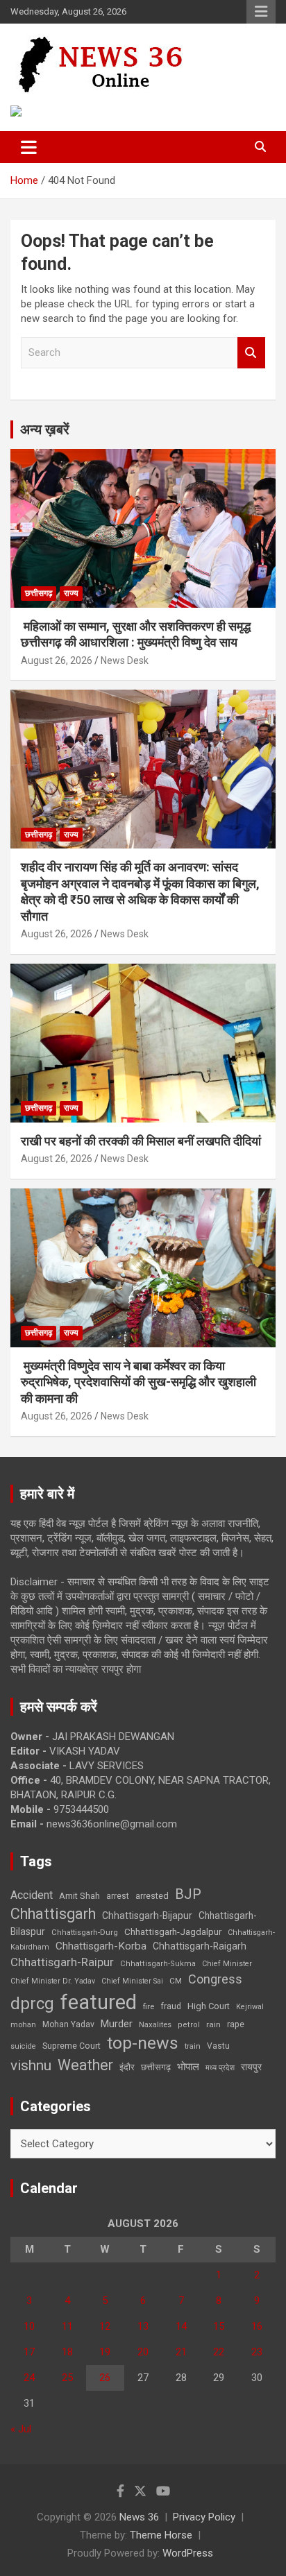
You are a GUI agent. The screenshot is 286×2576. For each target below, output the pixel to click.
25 (67, 2378)
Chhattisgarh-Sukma (158, 1964)
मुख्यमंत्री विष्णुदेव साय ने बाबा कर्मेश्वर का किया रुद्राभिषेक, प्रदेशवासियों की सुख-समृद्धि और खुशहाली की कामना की (138, 1382)
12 (105, 2326)
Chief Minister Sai (132, 1981)
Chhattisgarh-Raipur (62, 1962)
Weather (85, 2065)
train (193, 2046)
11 (67, 2326)
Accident (32, 1895)
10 (29, 2326)
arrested (152, 1896)
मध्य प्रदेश (220, 2068)
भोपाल (188, 2067)
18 (67, 2352)
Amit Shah (79, 1896)
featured (99, 2002)
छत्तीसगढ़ (39, 593)
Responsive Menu (261, 12)
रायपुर (251, 2067)
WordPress (188, 2553)
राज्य (71, 593)
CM (176, 1981)
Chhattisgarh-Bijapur (147, 1916)
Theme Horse (161, 2535)
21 (181, 2352)
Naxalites (155, 2024)
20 (143, 2352)
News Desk (125, 660)
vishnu (31, 2065)
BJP (188, 1894)
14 (181, 2326)
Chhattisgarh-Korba (101, 1946)
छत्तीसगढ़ (156, 2067)
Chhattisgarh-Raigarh (200, 1946)
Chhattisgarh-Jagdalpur (173, 1931)
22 (219, 2352)
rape (236, 2024)
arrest (118, 1896)
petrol (189, 2025)
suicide (23, 2046)
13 (143, 2326)
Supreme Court (71, 2046)
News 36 (139, 2517)
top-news (143, 2043)
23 (257, 2352)
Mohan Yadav (68, 2024)
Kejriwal (250, 2007)
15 (219, 2326)
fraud (171, 2006)
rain (213, 2024)
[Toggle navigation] (29, 147)
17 (29, 2352)
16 (257, 2326)
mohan (23, 2025)
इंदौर (127, 2067)
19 (105, 2352)
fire (149, 2006)
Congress (215, 1979)
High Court (209, 2006)
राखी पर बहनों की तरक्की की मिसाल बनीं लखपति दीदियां (141, 1141)
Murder (117, 2024)
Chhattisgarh (53, 1914)
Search (251, 353)
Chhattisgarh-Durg (85, 1932)
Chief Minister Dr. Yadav (53, 1981)
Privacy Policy (204, 2517)
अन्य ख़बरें (45, 429)
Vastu (218, 2046)
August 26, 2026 (57, 660)
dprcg (32, 2004)
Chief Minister (227, 1964)
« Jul (21, 2429)
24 (29, 2378)
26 (105, 2378)
